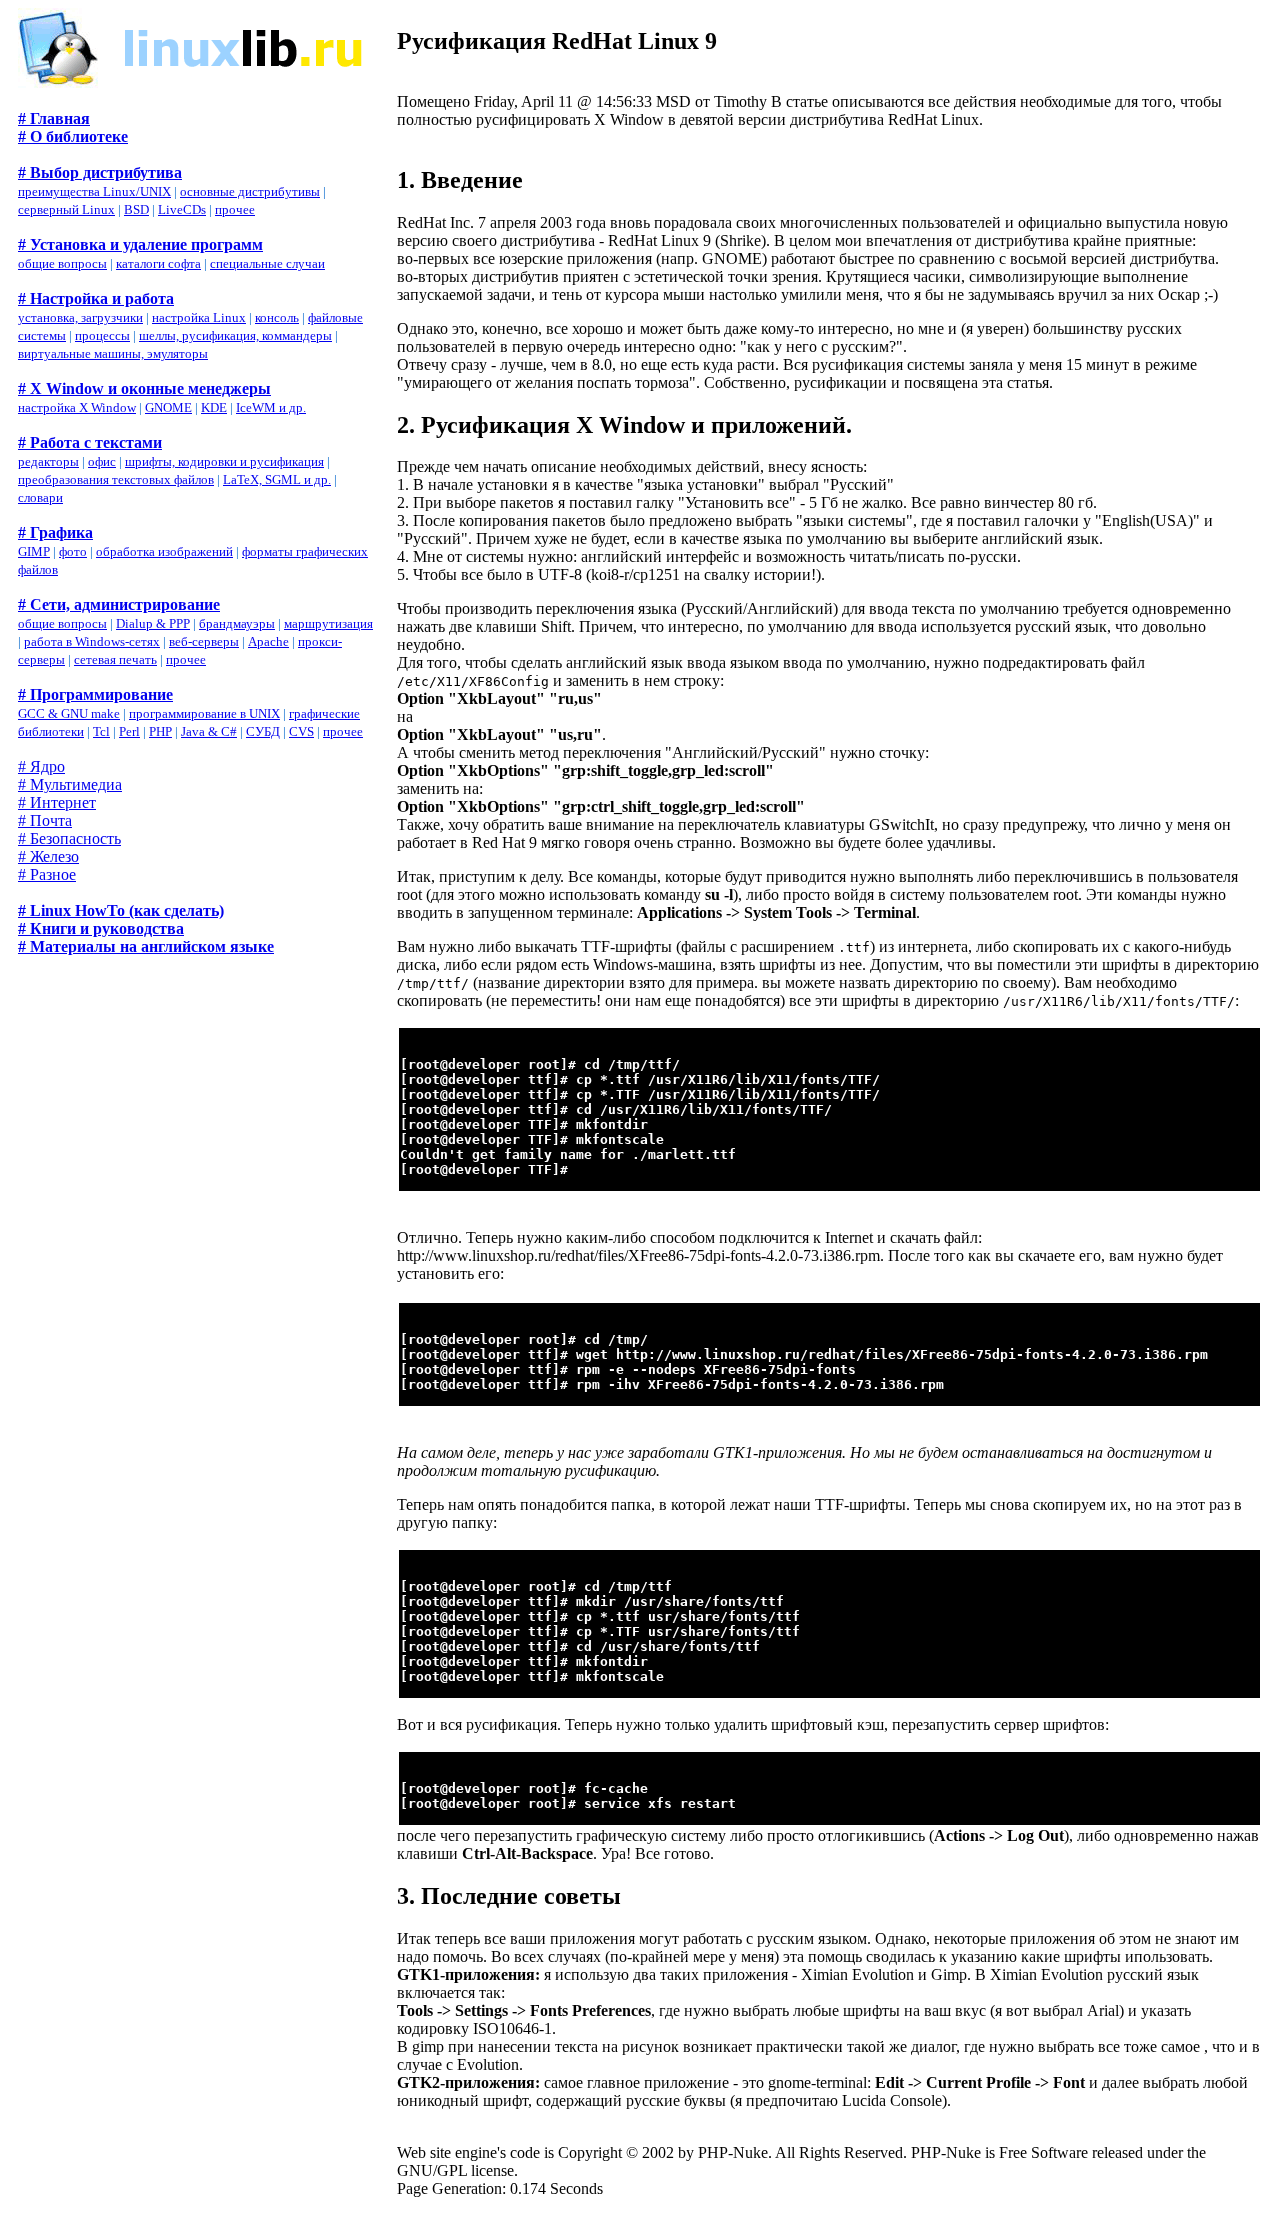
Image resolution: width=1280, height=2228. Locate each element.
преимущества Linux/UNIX (94, 191)
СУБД (263, 731)
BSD (136, 209)
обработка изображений (164, 551)
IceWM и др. (271, 407)
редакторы (48, 461)
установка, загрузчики (80, 317)
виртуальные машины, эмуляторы (113, 353)
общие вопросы (62, 263)
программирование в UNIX (204, 713)
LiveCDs (182, 209)
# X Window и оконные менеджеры (144, 388)
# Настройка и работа (96, 298)
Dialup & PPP (153, 623)
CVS (301, 731)
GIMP (34, 551)
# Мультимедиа (70, 784)
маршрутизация (328, 623)
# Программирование (95, 694)
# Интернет (57, 802)
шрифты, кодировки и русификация (224, 461)
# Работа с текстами (90, 442)
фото (73, 551)
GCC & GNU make (69, 713)
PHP (160, 731)
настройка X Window (77, 407)
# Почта (45, 820)
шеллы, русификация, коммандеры (235, 335)
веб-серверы (204, 641)
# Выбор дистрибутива (100, 172)
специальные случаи (267, 263)
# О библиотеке (73, 136)
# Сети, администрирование (119, 604)
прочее (235, 209)
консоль (277, 317)
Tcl (101, 731)
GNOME (168, 407)
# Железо (48, 856)
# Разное (47, 874)
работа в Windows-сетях (92, 641)
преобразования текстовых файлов (116, 479)
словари (40, 497)
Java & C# (209, 731)
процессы (102, 335)
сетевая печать (115, 659)
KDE (214, 407)
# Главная (54, 118)
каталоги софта (158, 263)
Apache (268, 641)
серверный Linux (66, 209)
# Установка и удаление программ (140, 244)
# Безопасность (69, 838)
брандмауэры (237, 623)
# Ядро (41, 766)
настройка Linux (199, 317)
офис (102, 461)
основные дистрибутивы (250, 191)
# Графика (55, 532)
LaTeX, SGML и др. (277, 479)
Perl (129, 731)
